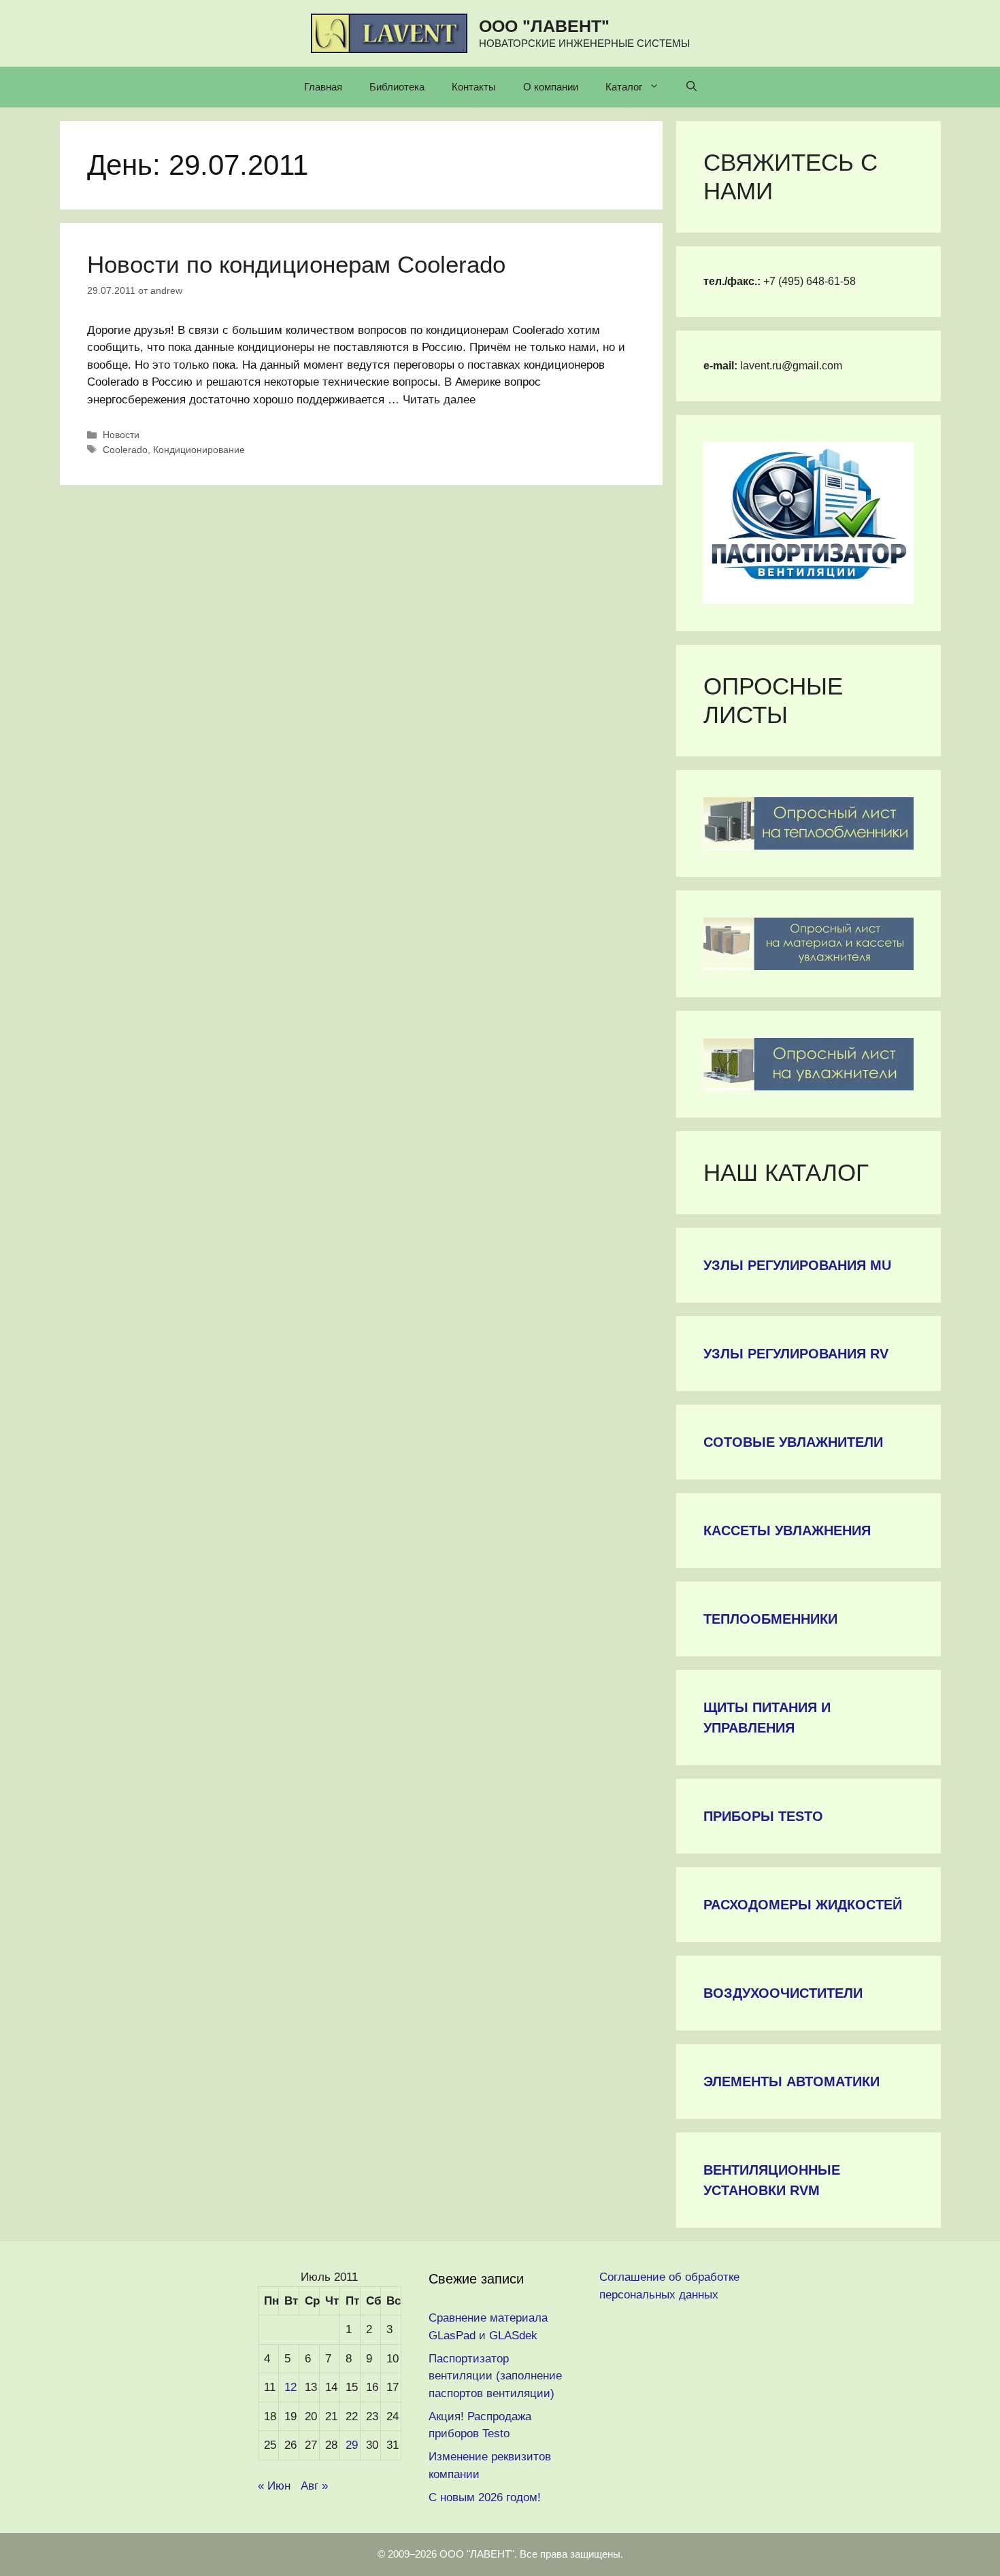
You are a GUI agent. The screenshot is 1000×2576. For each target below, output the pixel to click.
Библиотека (397, 87)
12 (290, 2387)
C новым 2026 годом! (485, 2497)
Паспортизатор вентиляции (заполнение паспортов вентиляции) (495, 2376)
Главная (323, 87)
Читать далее (439, 400)
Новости (121, 435)
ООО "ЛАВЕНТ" (544, 26)
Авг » (314, 2486)
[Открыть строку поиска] (691, 87)
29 (352, 2445)
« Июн (274, 2486)
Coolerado (125, 450)
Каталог (624, 87)
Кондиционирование (199, 450)
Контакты (474, 87)
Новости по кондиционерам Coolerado (296, 264)
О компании (551, 87)
